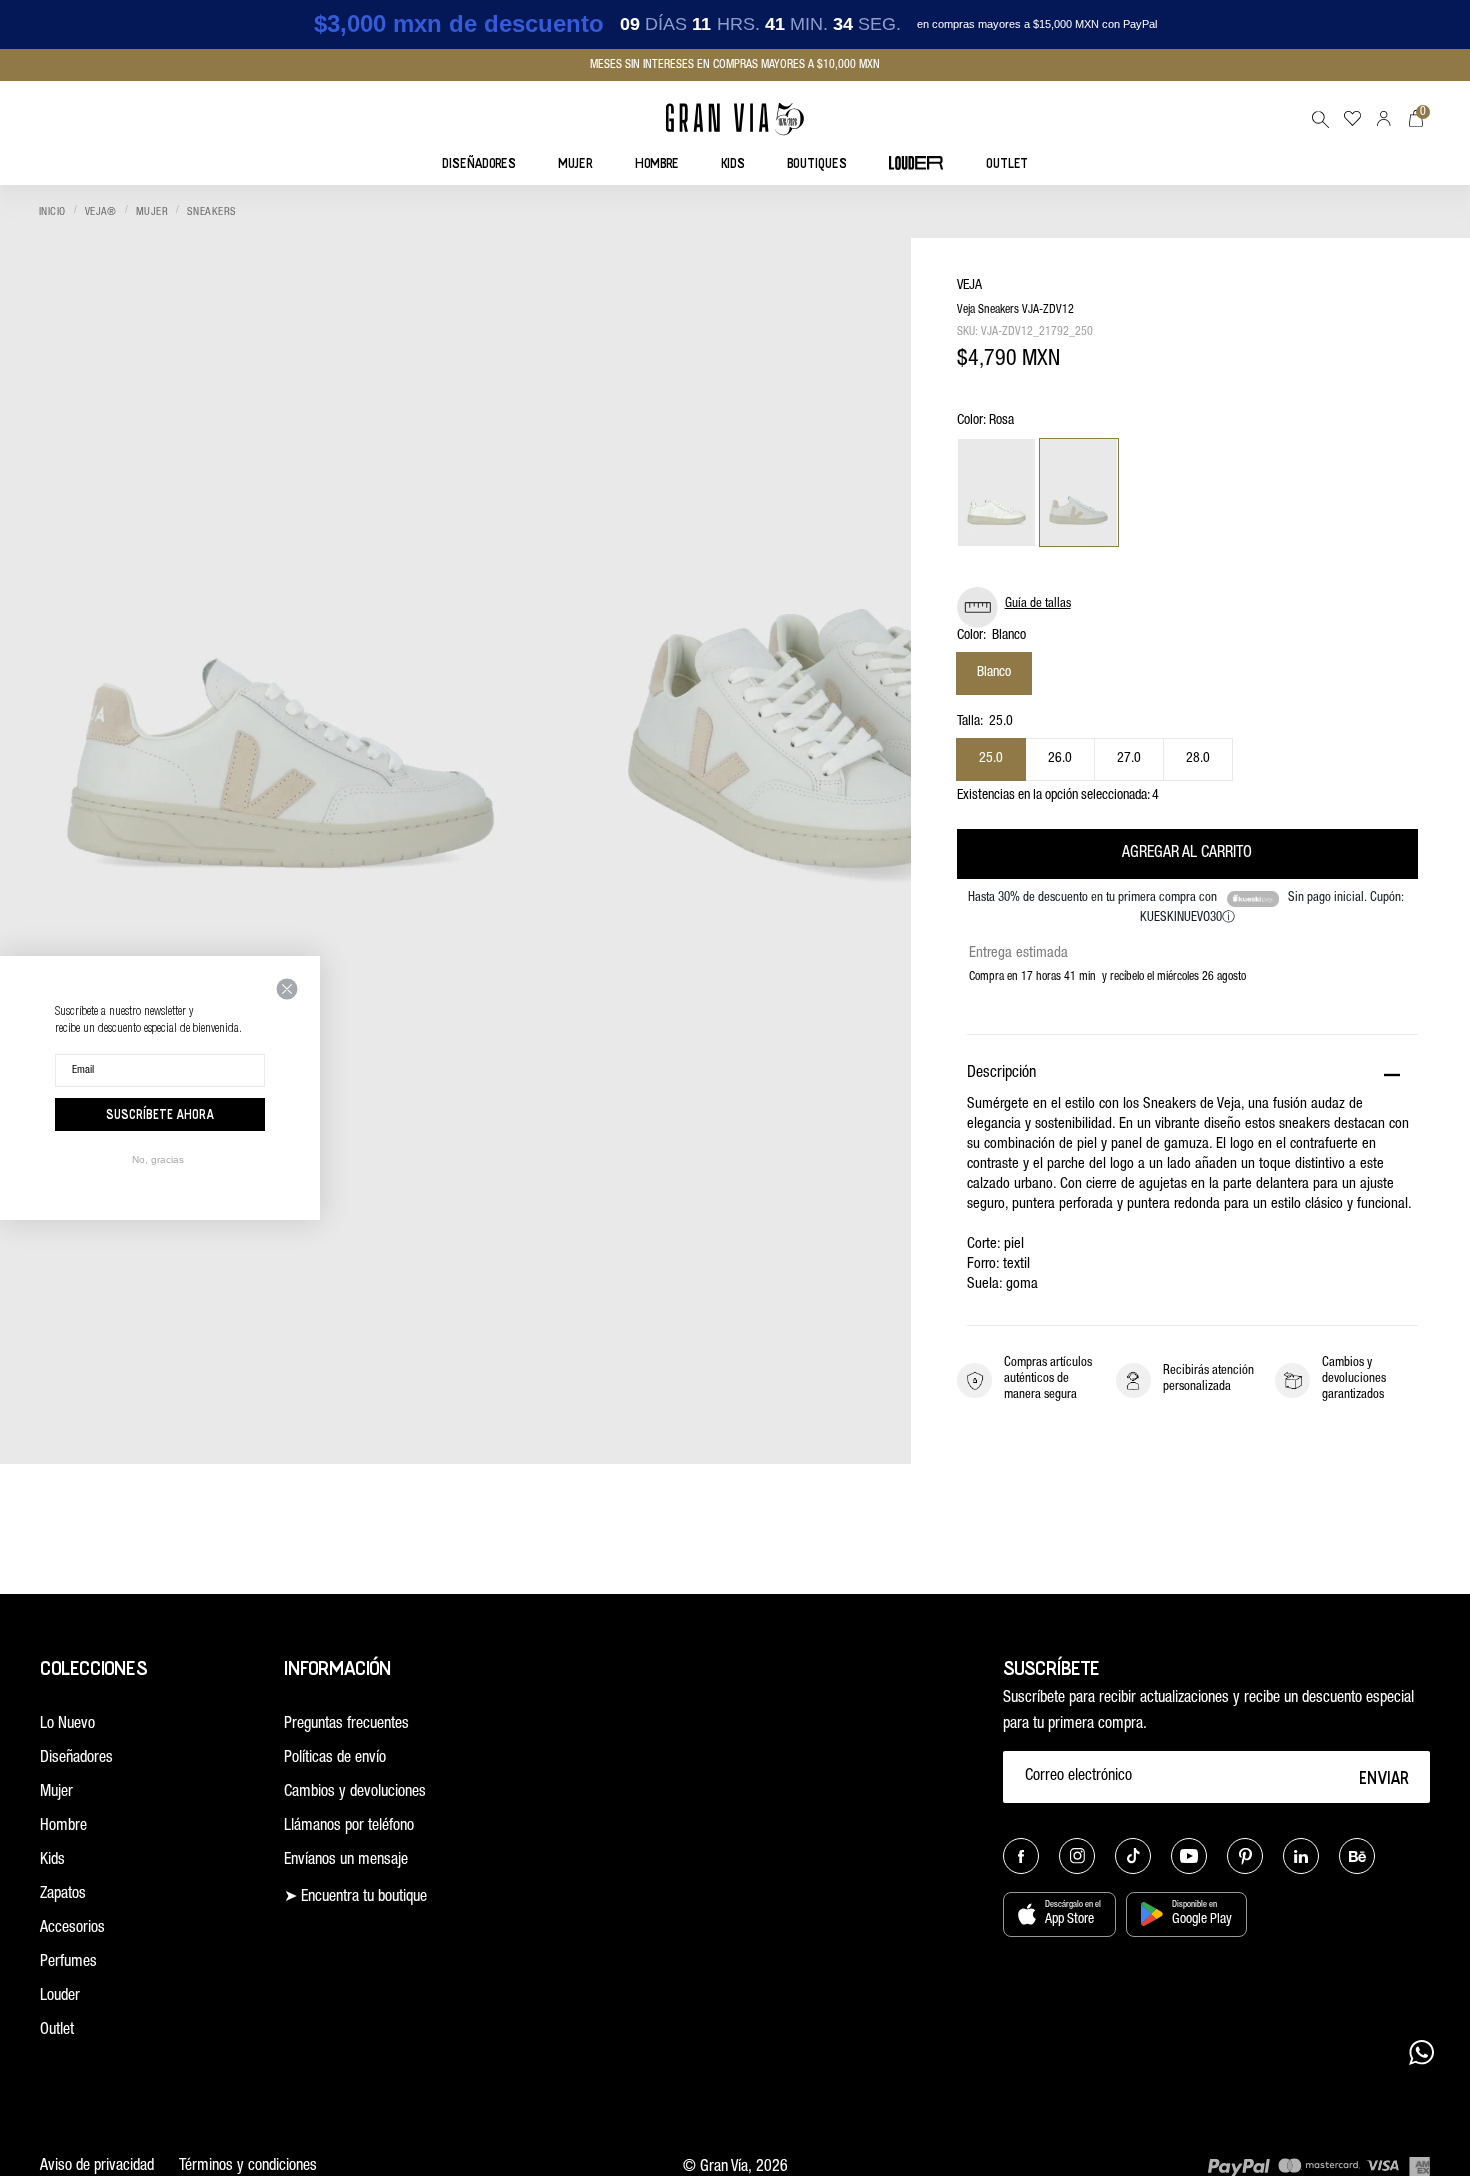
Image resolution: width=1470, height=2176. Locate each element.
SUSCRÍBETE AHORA (160, 1114)
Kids (52, 1861)
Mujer (152, 212)
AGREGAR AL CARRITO (1187, 854)
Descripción (1001, 1074)
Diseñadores (76, 1759)
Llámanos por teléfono (349, 1827)
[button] (1320, 119)
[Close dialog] (287, 989)
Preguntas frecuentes (346, 1725)
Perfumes (68, 1963)
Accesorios (72, 1929)
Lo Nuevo (67, 1725)
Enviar (1384, 1777)
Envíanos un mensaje (346, 1861)
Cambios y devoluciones (355, 1793)
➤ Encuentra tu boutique (355, 1898)
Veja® (101, 212)
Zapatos (63, 1895)
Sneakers (212, 212)
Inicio (52, 212)
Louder (60, 1997)
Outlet (57, 2031)
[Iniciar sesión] (1384, 118)
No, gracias (158, 1159)
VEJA (969, 286)
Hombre (63, 1827)
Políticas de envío (335, 1759)
